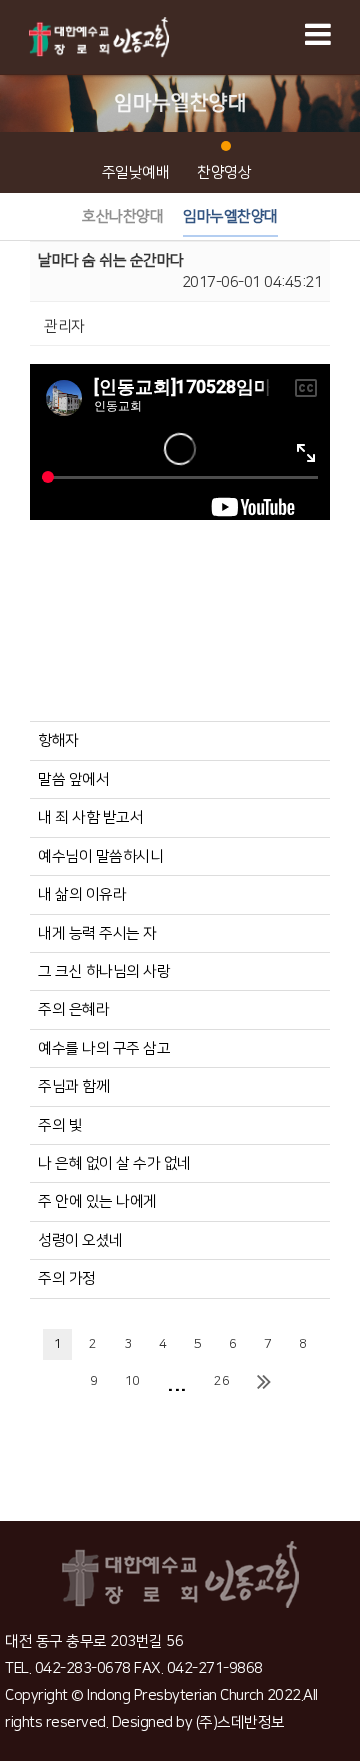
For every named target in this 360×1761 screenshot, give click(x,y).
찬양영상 (224, 172)
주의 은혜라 (73, 1009)
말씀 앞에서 (73, 779)
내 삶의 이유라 (82, 894)
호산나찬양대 (122, 216)
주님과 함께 (73, 1086)
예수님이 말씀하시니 (100, 856)
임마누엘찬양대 (230, 216)
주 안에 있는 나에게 (97, 1201)
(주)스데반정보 (240, 1722)
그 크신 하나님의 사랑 (104, 971)
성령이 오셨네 (80, 1240)
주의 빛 (60, 1125)
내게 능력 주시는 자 (97, 933)
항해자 (58, 740)
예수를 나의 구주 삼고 (104, 1048)
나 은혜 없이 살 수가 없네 (114, 1163)
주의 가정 (67, 1278)
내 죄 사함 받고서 (90, 817)
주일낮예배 (136, 172)
